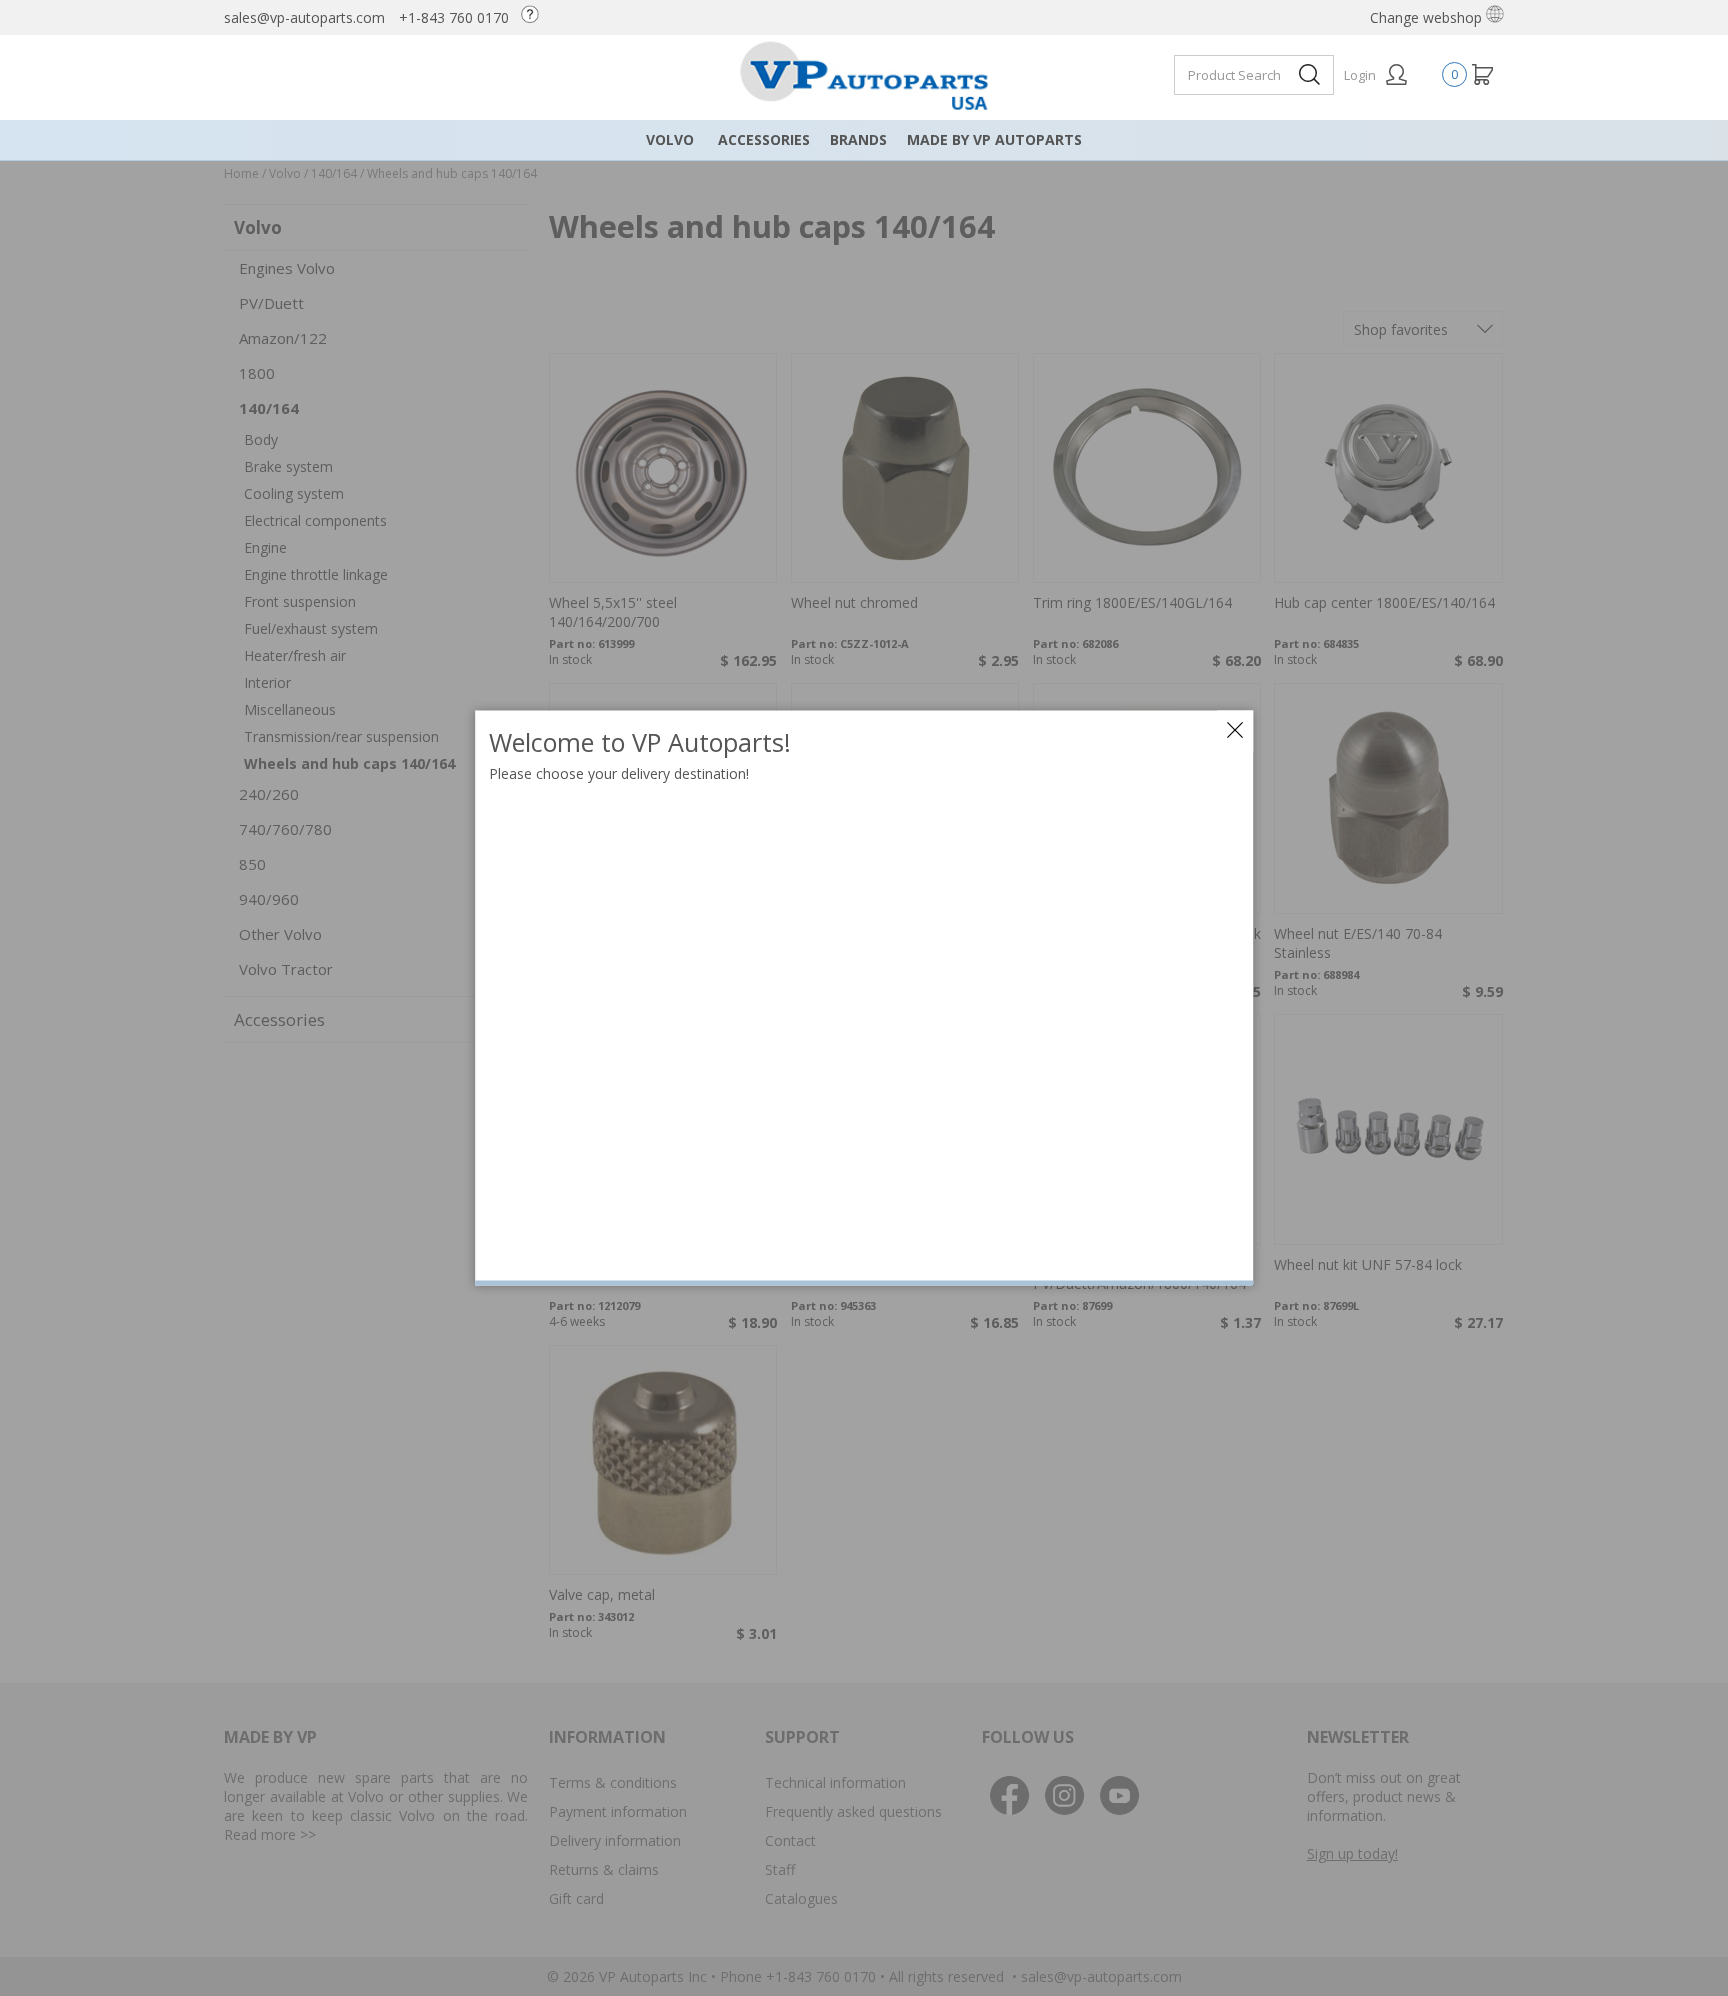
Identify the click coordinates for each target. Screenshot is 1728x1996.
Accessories (764, 139)
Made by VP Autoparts (994, 139)
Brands (858, 139)
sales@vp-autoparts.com (304, 17)
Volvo (670, 139)
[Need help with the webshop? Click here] (535, 17)
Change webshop (1428, 17)
